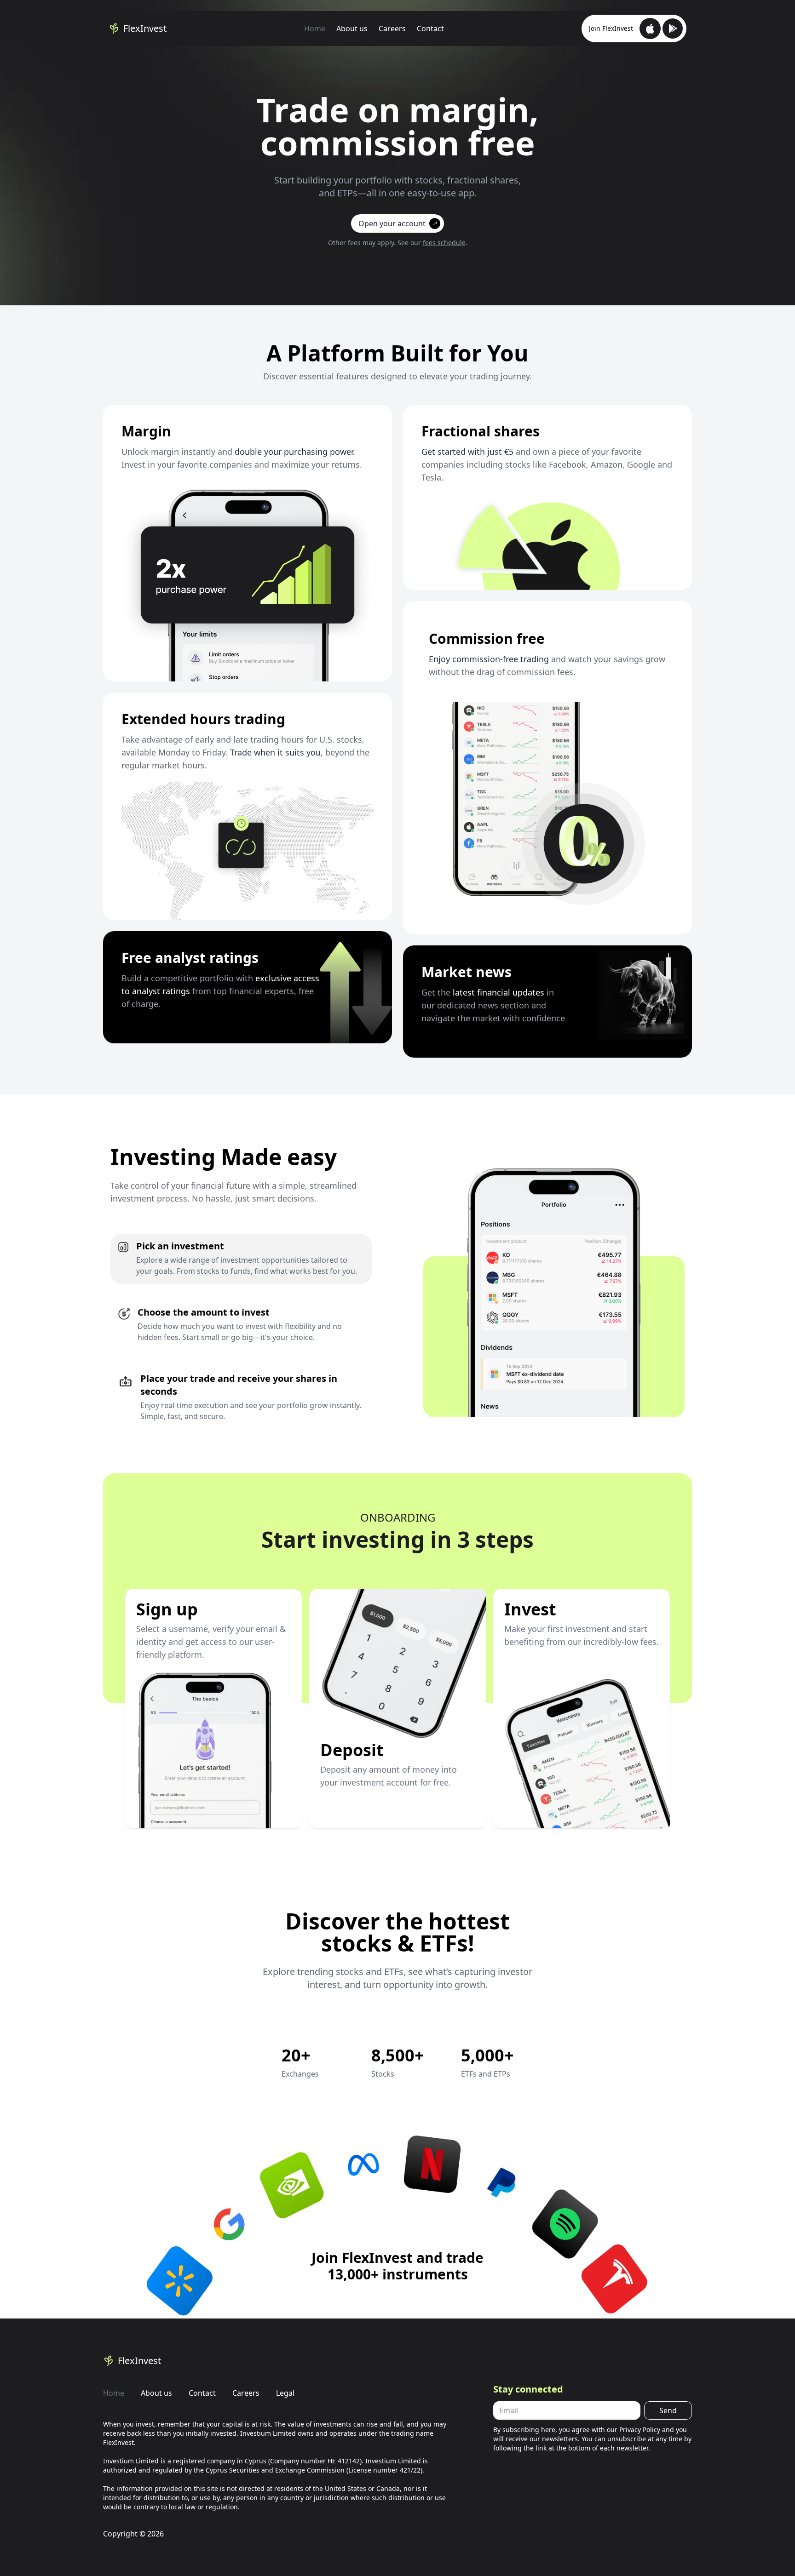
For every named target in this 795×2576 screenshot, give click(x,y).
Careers (392, 29)
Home (315, 29)
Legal (285, 2393)
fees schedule (444, 243)
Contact (430, 29)
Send (668, 2410)
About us (352, 29)
